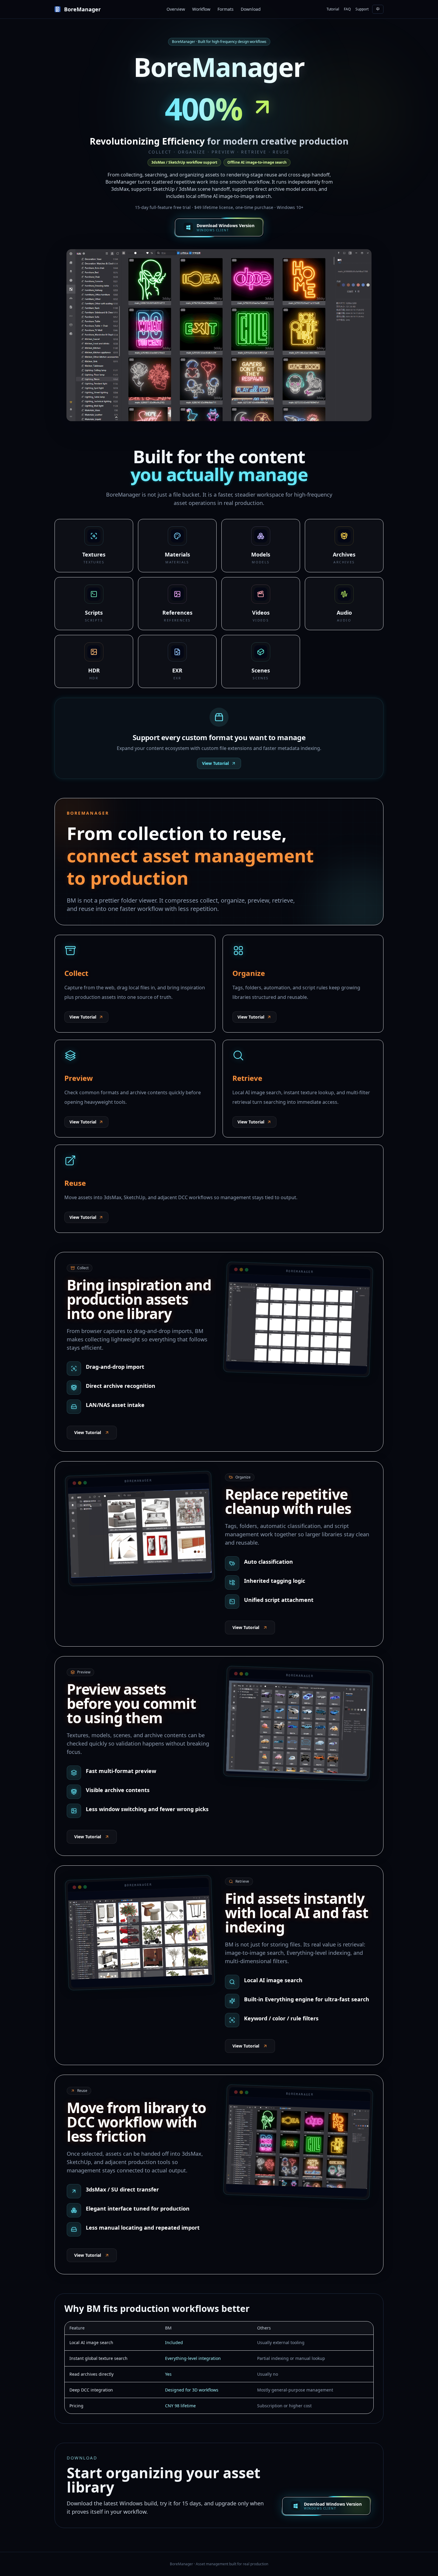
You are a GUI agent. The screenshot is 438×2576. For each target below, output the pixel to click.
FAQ (347, 9)
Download (251, 9)
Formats (226, 9)
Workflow (201, 9)
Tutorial (333, 9)
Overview (176, 9)
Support (362, 9)
